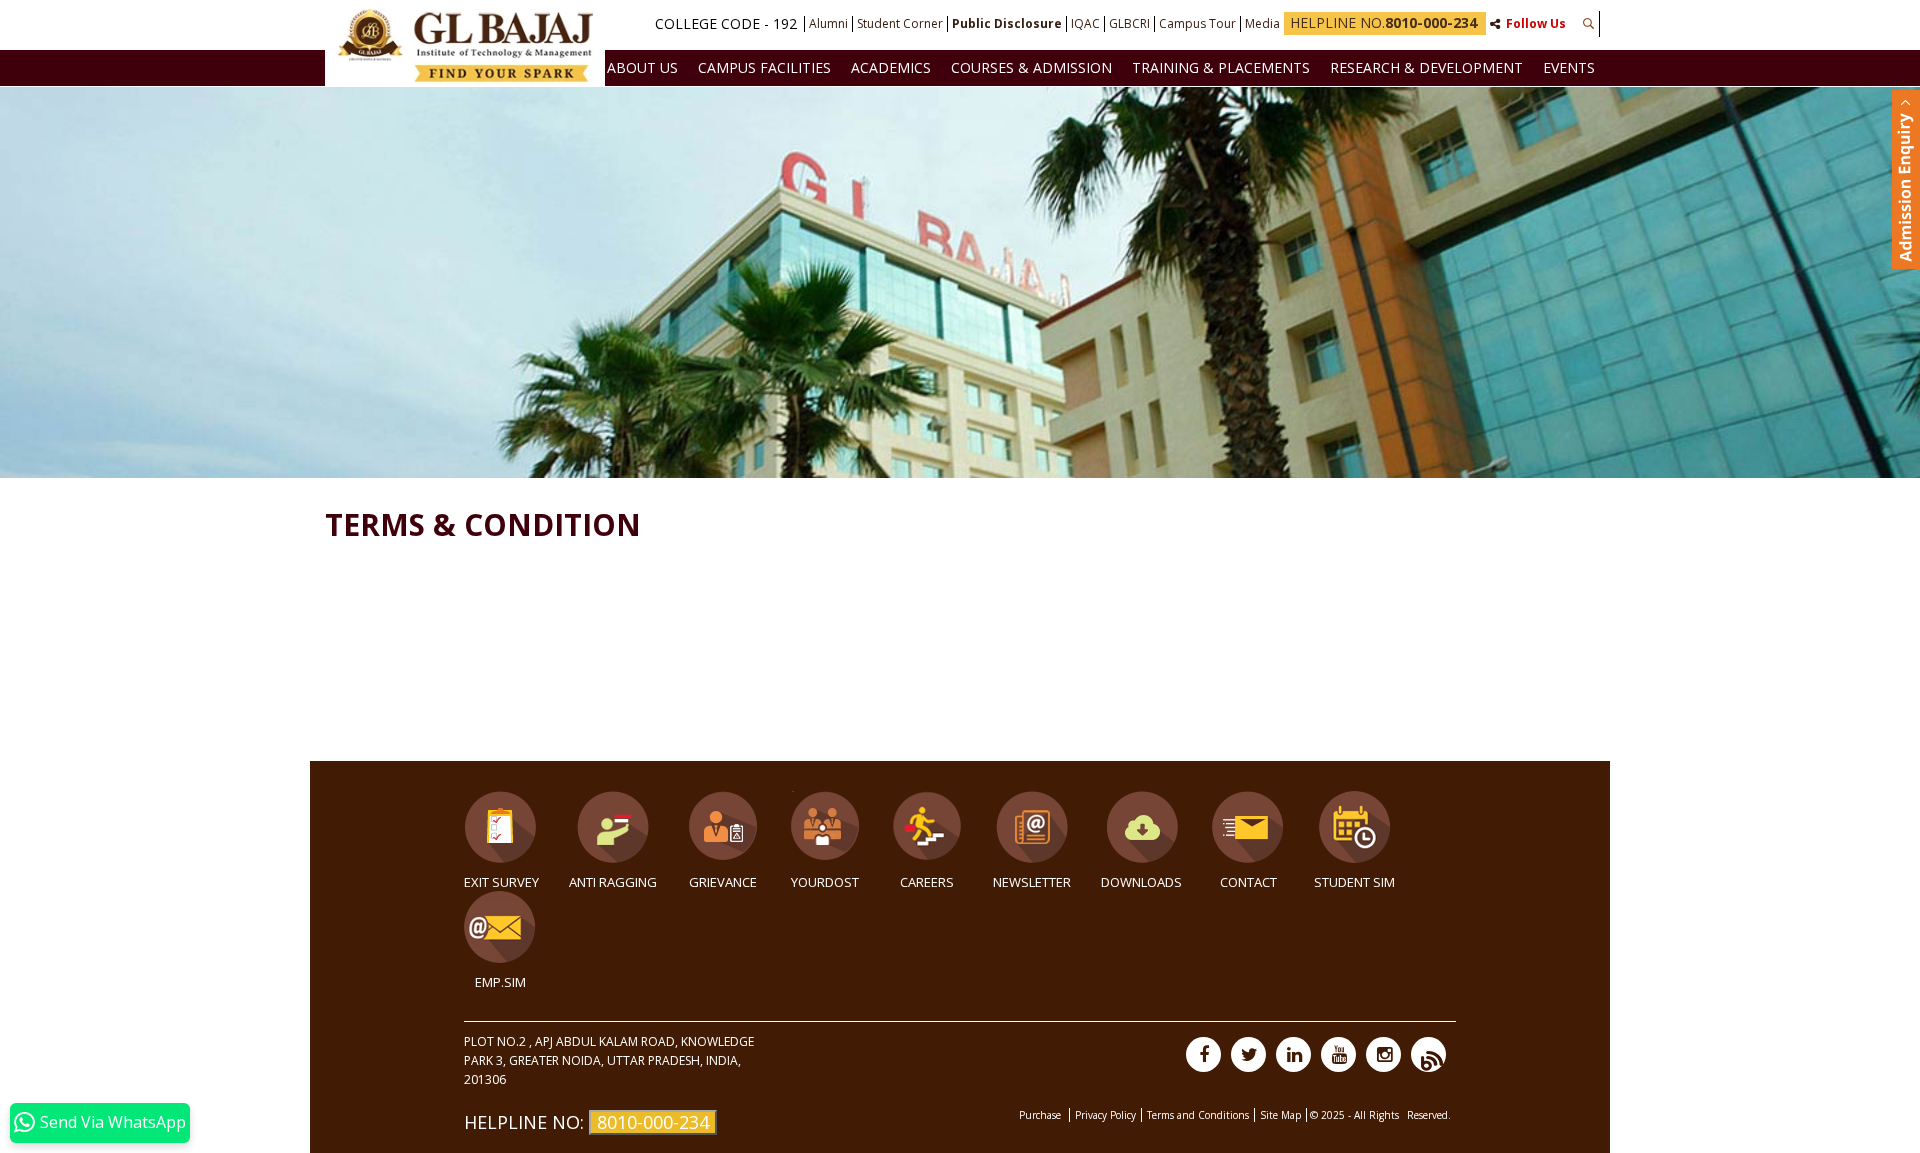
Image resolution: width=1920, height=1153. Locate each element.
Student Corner (900, 24)
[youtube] (1338, 1054)
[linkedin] (1293, 1054)
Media (1262, 24)
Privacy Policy (1105, 1115)
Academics (891, 67)
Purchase (1041, 1115)
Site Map (1280, 1115)
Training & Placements (1221, 67)
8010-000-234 (653, 1122)
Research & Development (1426, 67)
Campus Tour (1197, 24)
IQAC (1085, 24)
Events (1569, 67)
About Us (642, 67)
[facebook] (1203, 1054)
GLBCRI (1129, 24)
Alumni (828, 24)
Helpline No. (1383, 22)
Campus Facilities (764, 67)
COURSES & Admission (1031, 67)
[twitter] (1248, 1054)
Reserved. (1429, 1115)
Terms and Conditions (1198, 1115)
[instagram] (1383, 1054)
